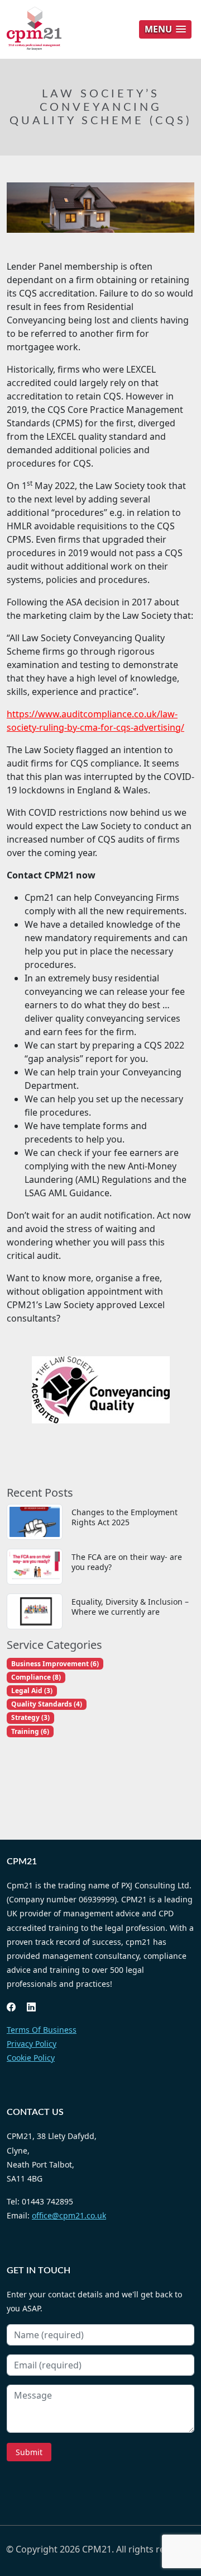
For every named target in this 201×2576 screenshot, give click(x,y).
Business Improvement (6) (55, 1664)
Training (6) (30, 1731)
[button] (165, 29)
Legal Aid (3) (32, 1691)
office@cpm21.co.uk (69, 2215)
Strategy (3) (30, 1717)
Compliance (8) (36, 1677)
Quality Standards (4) (47, 1704)
